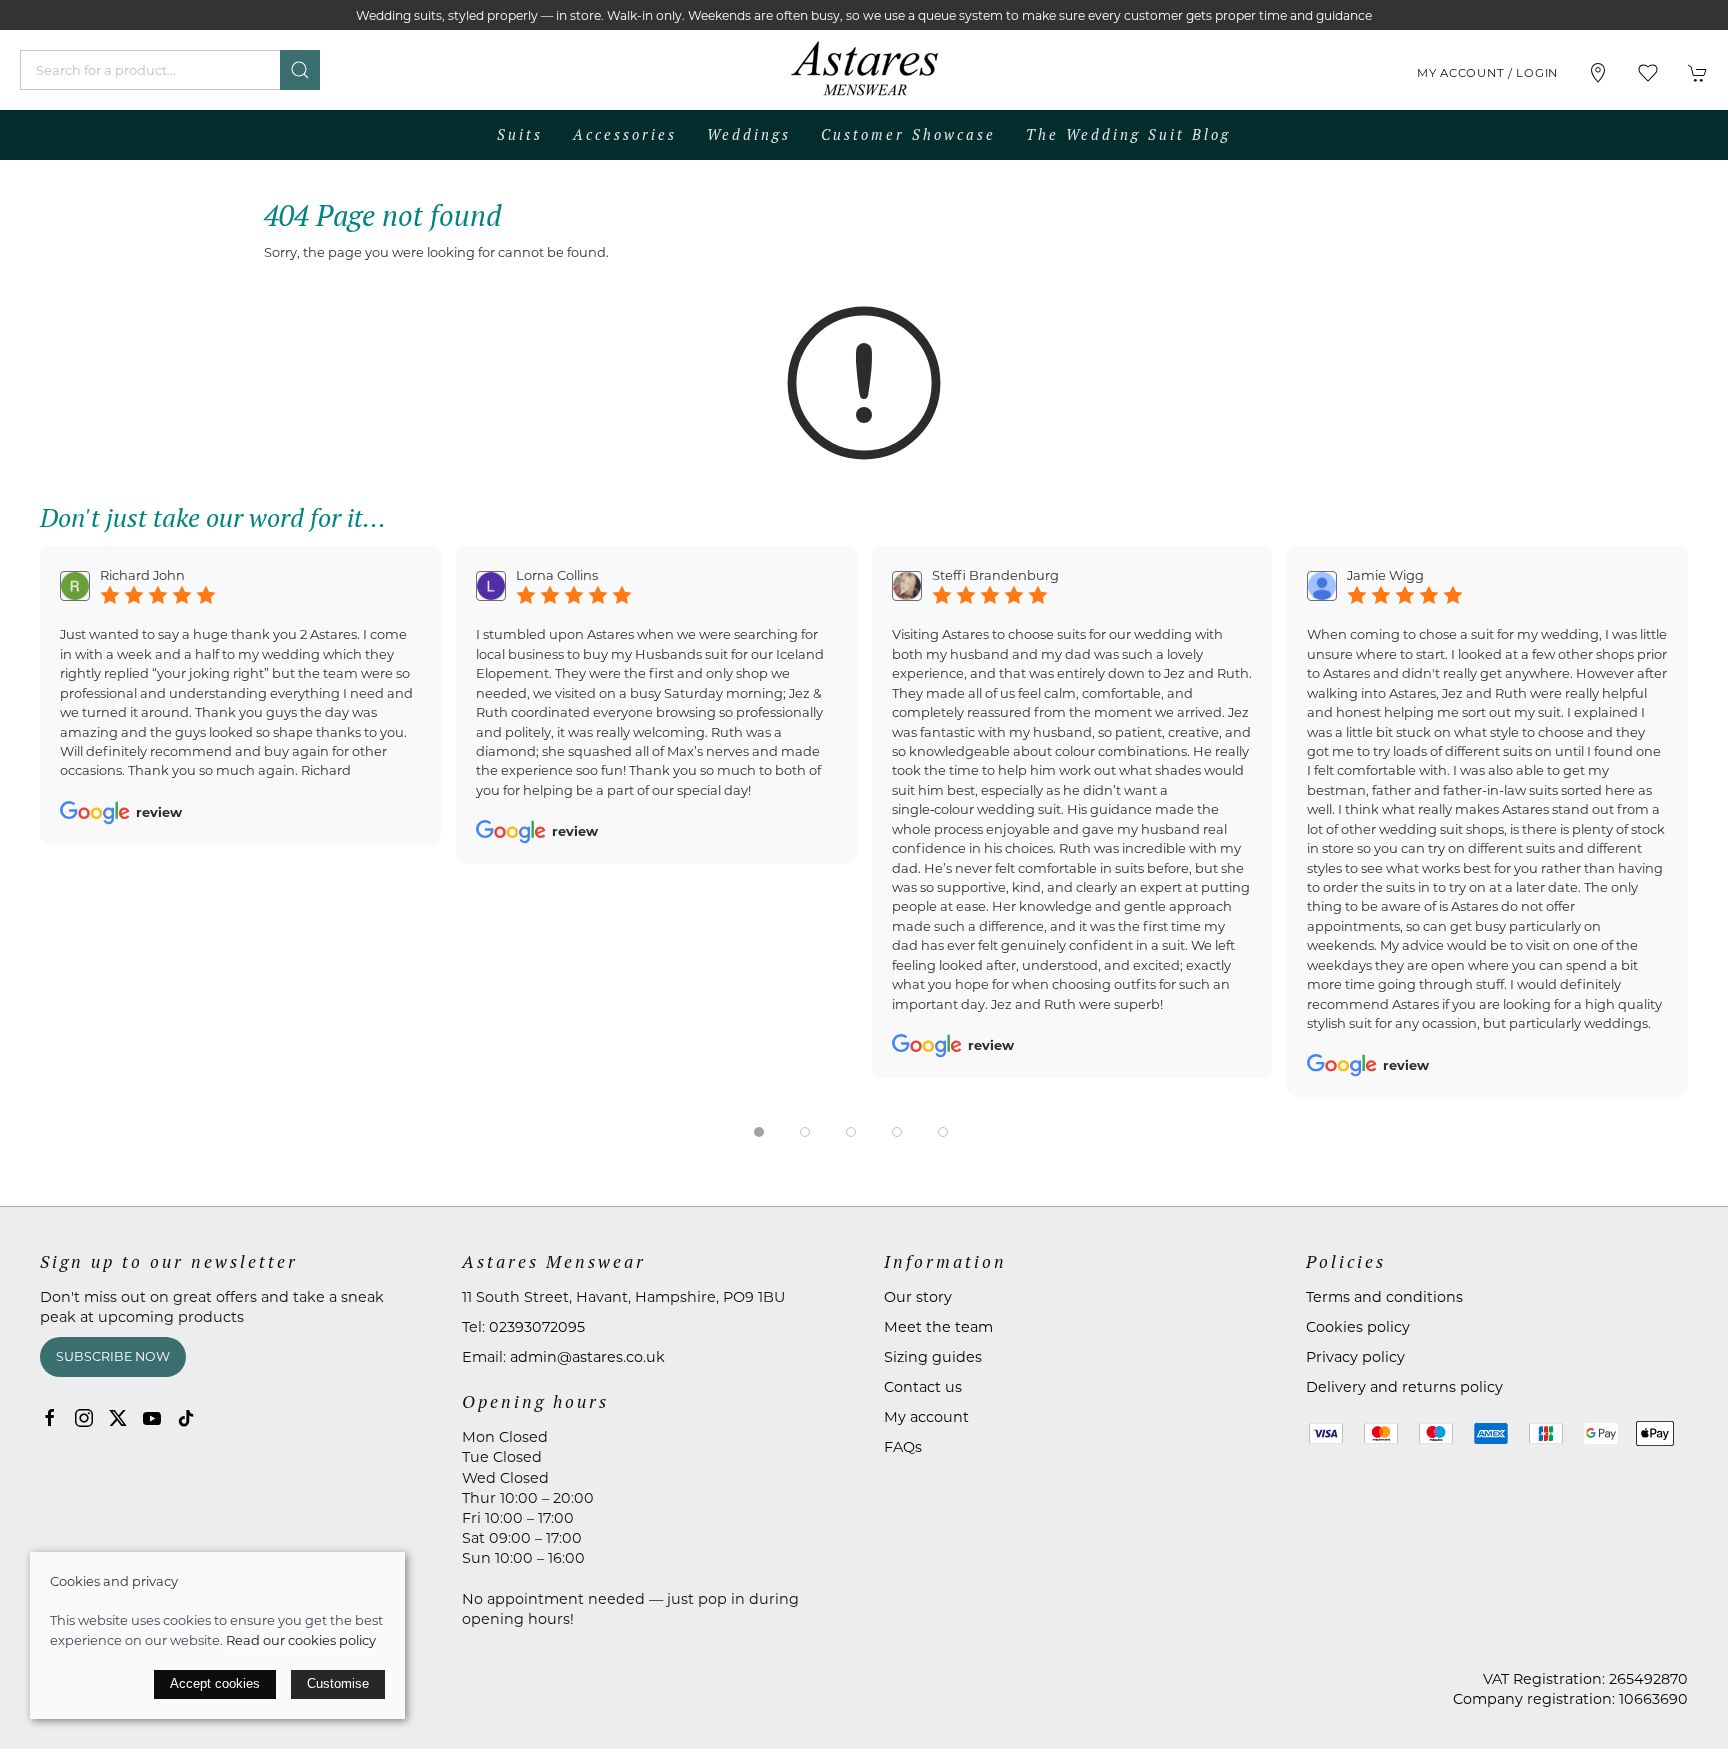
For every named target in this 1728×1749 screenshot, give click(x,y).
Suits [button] (520, 134)
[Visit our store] (1598, 73)
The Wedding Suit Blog (1128, 134)
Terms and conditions (1384, 1297)
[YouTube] (152, 1418)
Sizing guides (933, 1357)
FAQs (903, 1447)
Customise (338, 1683)
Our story (918, 1297)
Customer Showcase (908, 134)
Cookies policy (1358, 1327)
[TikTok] (186, 1418)
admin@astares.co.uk (587, 1357)
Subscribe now (113, 1356)
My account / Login (1487, 73)
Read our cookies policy (301, 1640)
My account (926, 1417)
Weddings (749, 134)
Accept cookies (215, 1683)
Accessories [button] (625, 134)
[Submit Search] (300, 70)
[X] (118, 1418)
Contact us (923, 1387)
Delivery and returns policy (1404, 1387)
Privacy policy (1355, 1357)
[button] (1648, 73)
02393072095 (537, 1327)
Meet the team (938, 1327)
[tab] (759, 1132)
